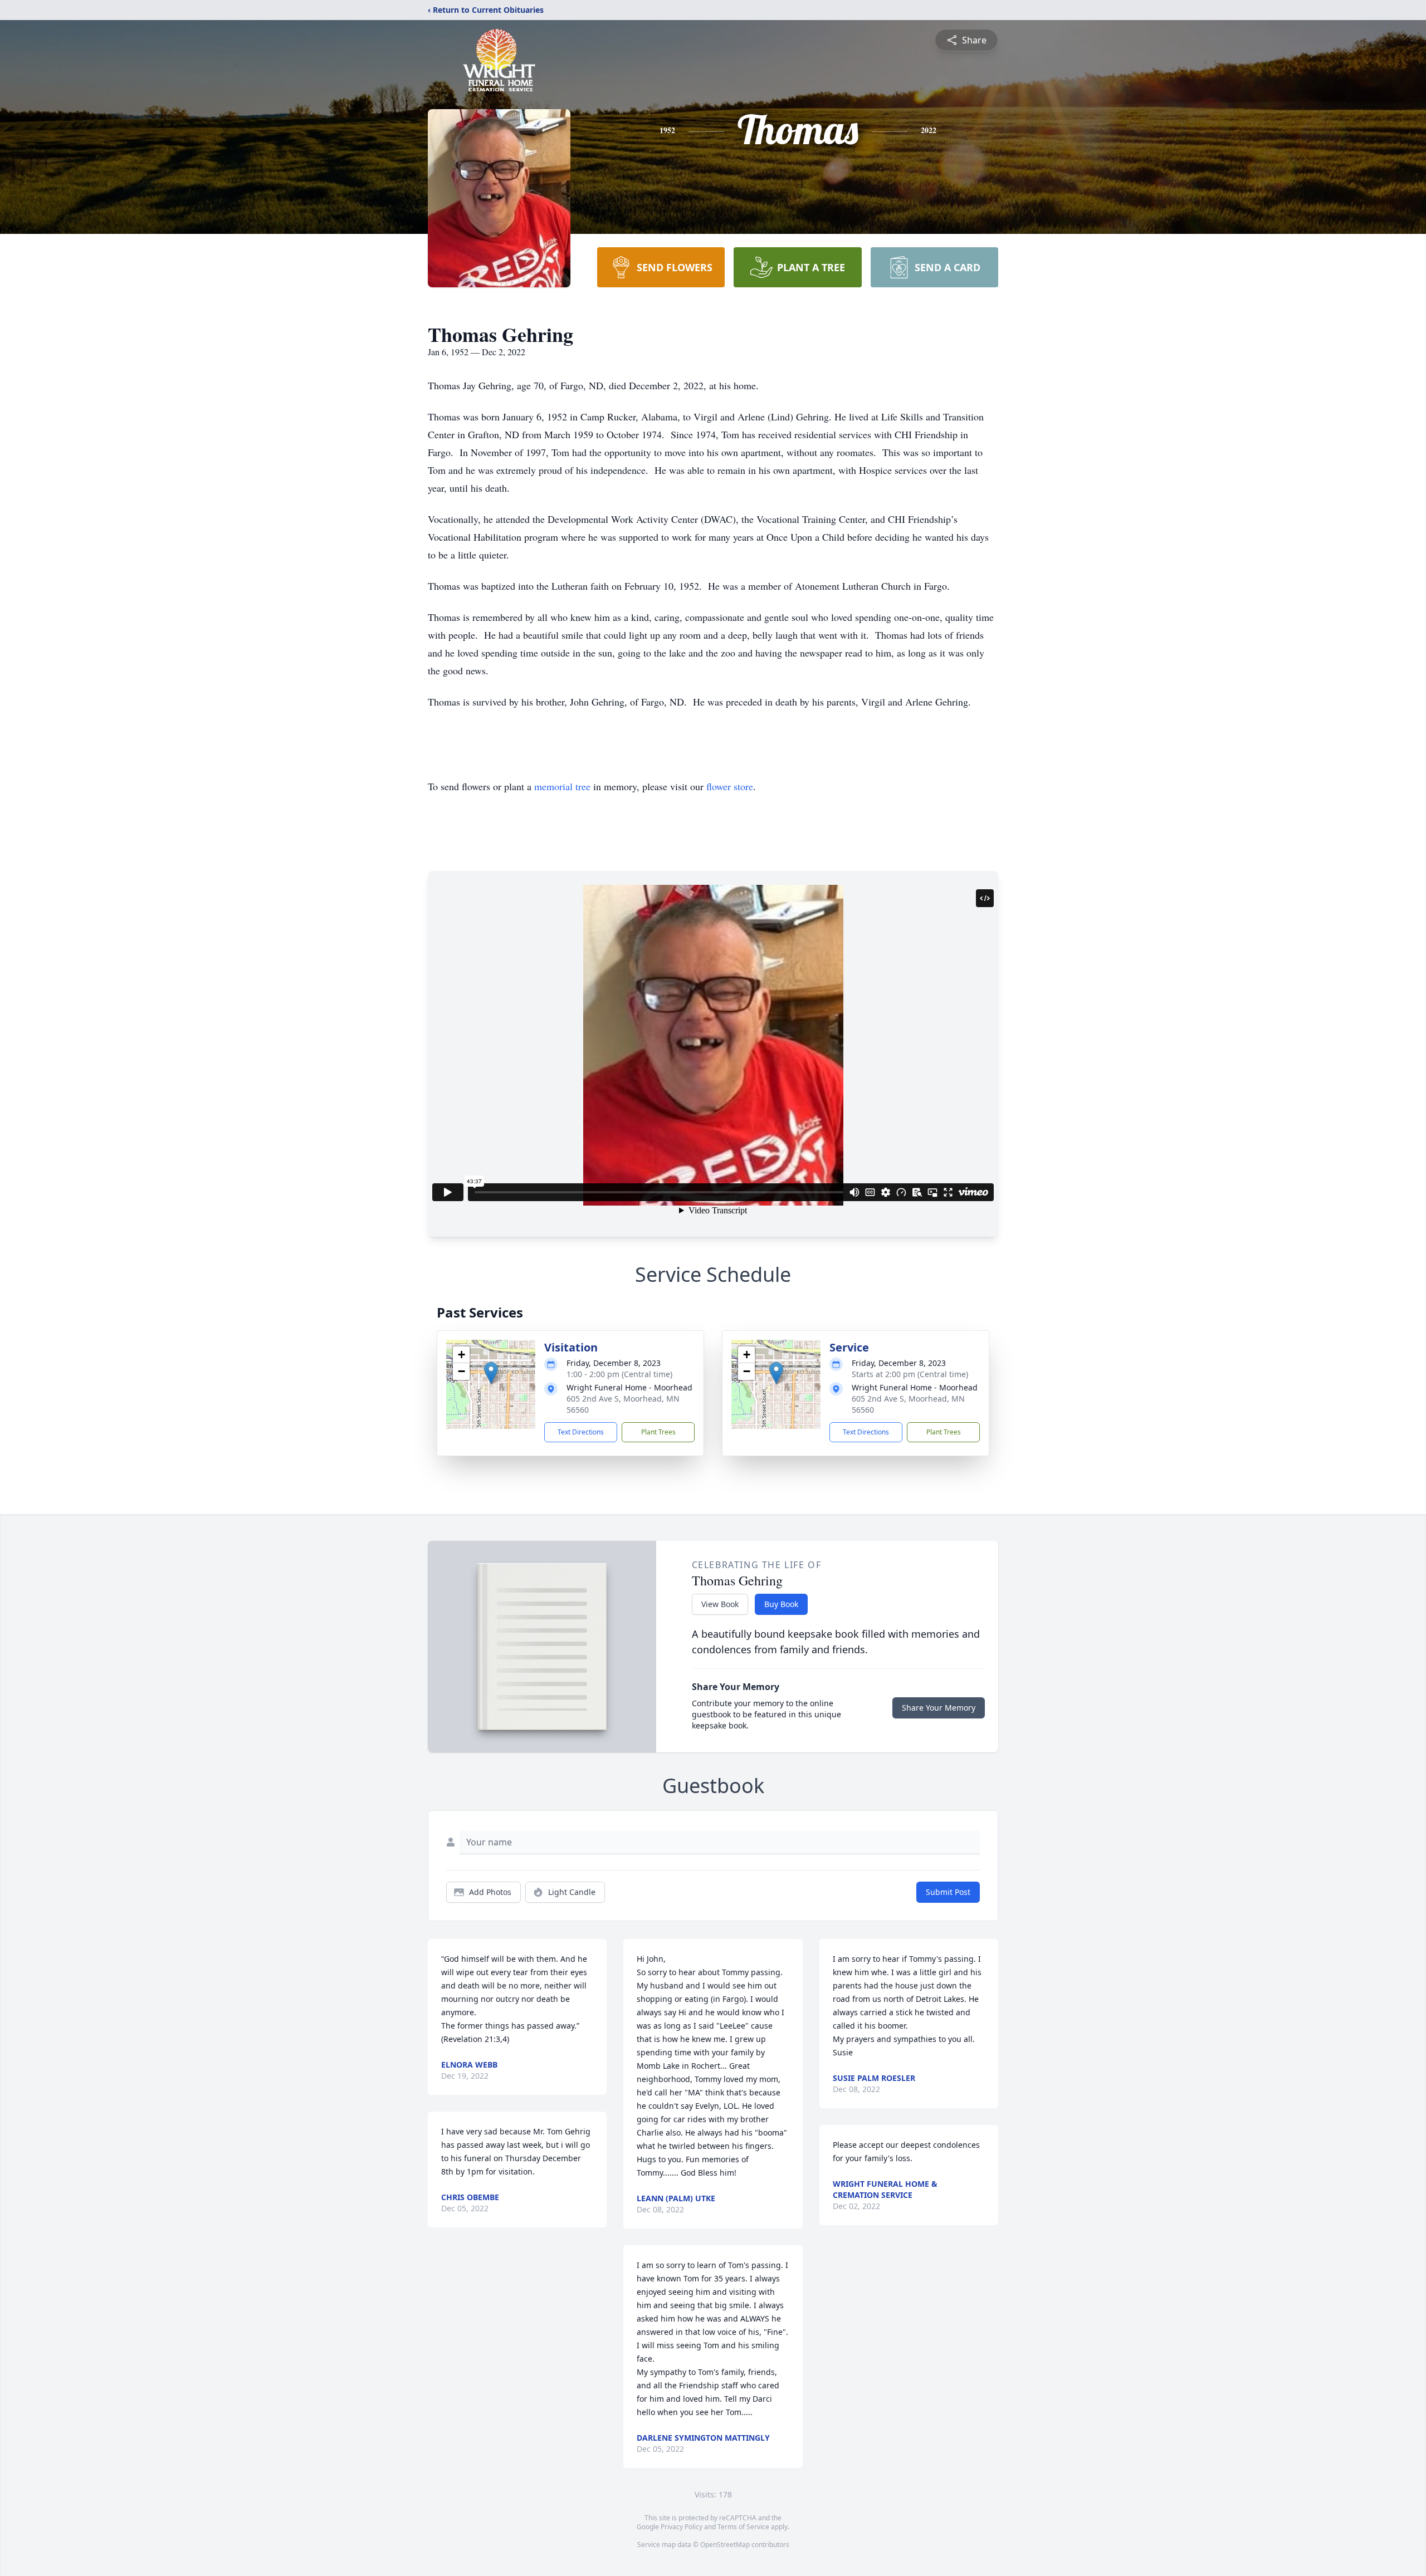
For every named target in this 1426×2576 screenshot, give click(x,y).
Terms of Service (743, 2527)
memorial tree (562, 786)
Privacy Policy (682, 2527)
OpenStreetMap (725, 2545)
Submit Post (948, 1892)
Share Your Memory (939, 1708)
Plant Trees (658, 1432)
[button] (491, 1373)
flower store (730, 786)
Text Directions (581, 1432)
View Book (720, 1604)
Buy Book (781, 1604)
